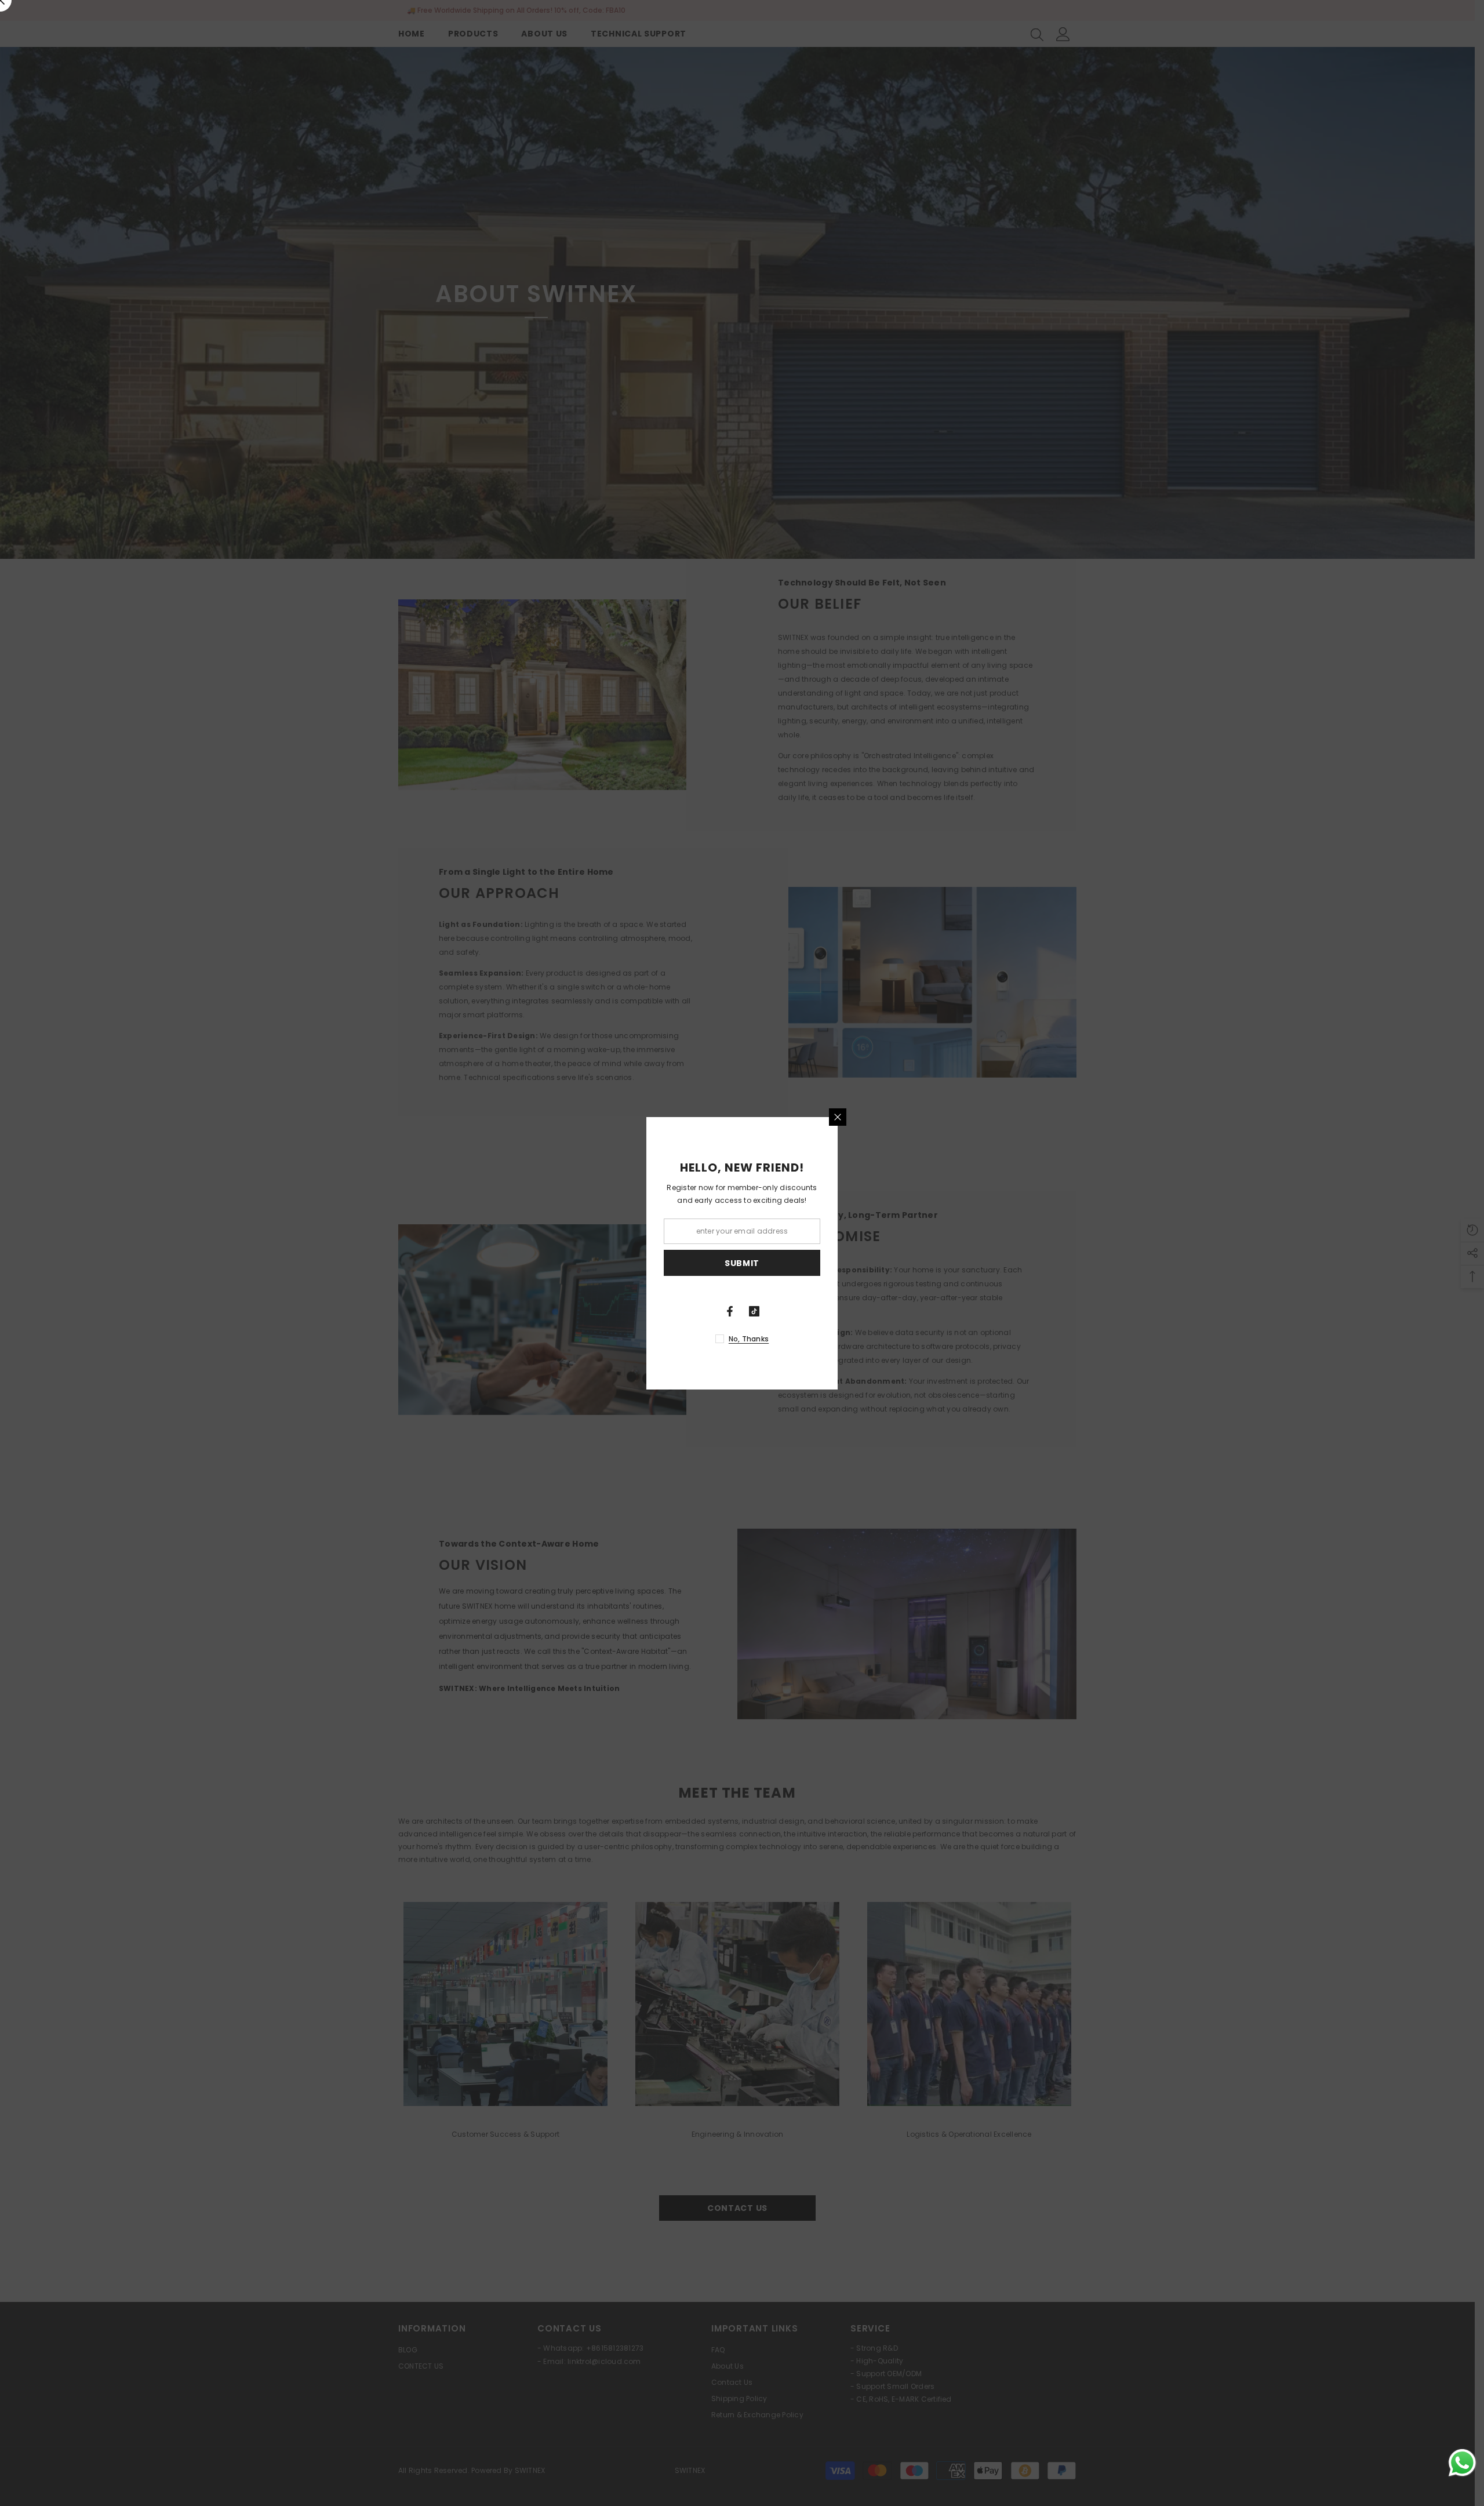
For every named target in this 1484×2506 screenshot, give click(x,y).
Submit (742, 1263)
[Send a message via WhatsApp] (1462, 2463)
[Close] (838, 1117)
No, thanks (749, 1339)
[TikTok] (754, 1311)
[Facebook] (730, 1311)
